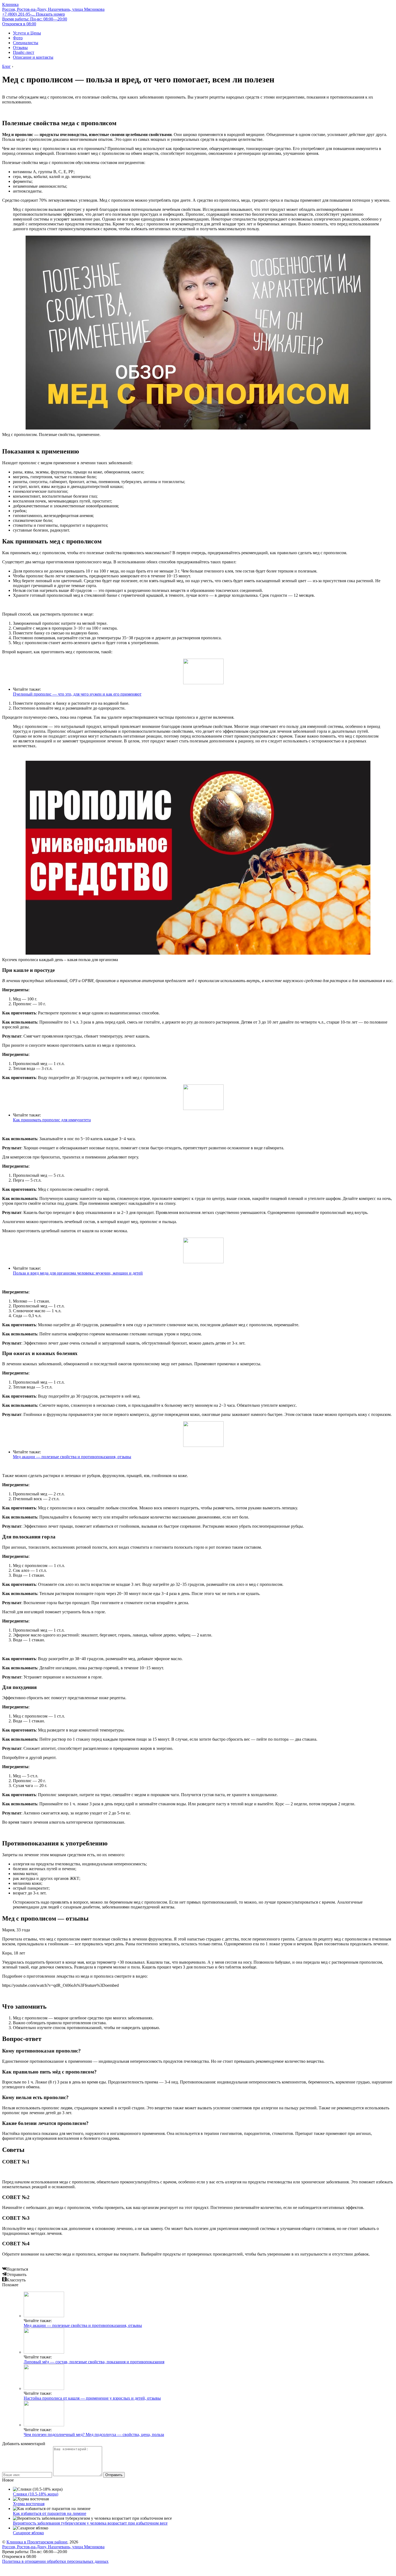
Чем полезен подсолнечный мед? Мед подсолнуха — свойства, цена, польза (94, 2434)
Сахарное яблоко (28, 2533)
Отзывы (20, 48)
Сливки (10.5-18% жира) (36, 2494)
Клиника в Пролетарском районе (37, 2542)
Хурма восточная (29, 2504)
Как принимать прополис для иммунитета (52, 1120)
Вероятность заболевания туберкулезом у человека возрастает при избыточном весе (90, 2523)
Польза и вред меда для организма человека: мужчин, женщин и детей (78, 1273)
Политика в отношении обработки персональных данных (55, 2561)
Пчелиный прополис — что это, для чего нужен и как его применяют (77, 694)
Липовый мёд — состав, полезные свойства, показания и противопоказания (94, 2362)
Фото (18, 38)
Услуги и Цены (27, 33)
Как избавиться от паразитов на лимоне (50, 2513)
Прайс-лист (24, 52)
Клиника (10, 4)
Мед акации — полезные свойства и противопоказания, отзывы (72, 1457)
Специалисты (26, 43)
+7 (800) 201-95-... (34, 14)
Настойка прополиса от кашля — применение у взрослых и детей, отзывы (92, 2398)
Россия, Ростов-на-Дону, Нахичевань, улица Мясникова (53, 9)
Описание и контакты (33, 57)
